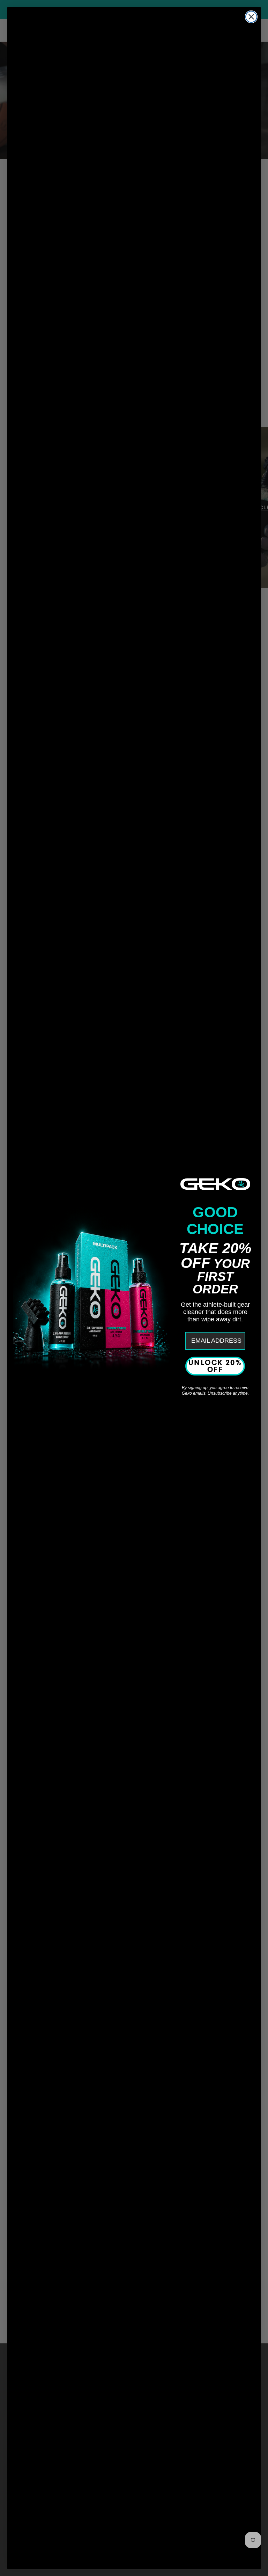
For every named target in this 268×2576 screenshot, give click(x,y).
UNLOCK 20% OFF (215, 1366)
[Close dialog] (251, 17)
